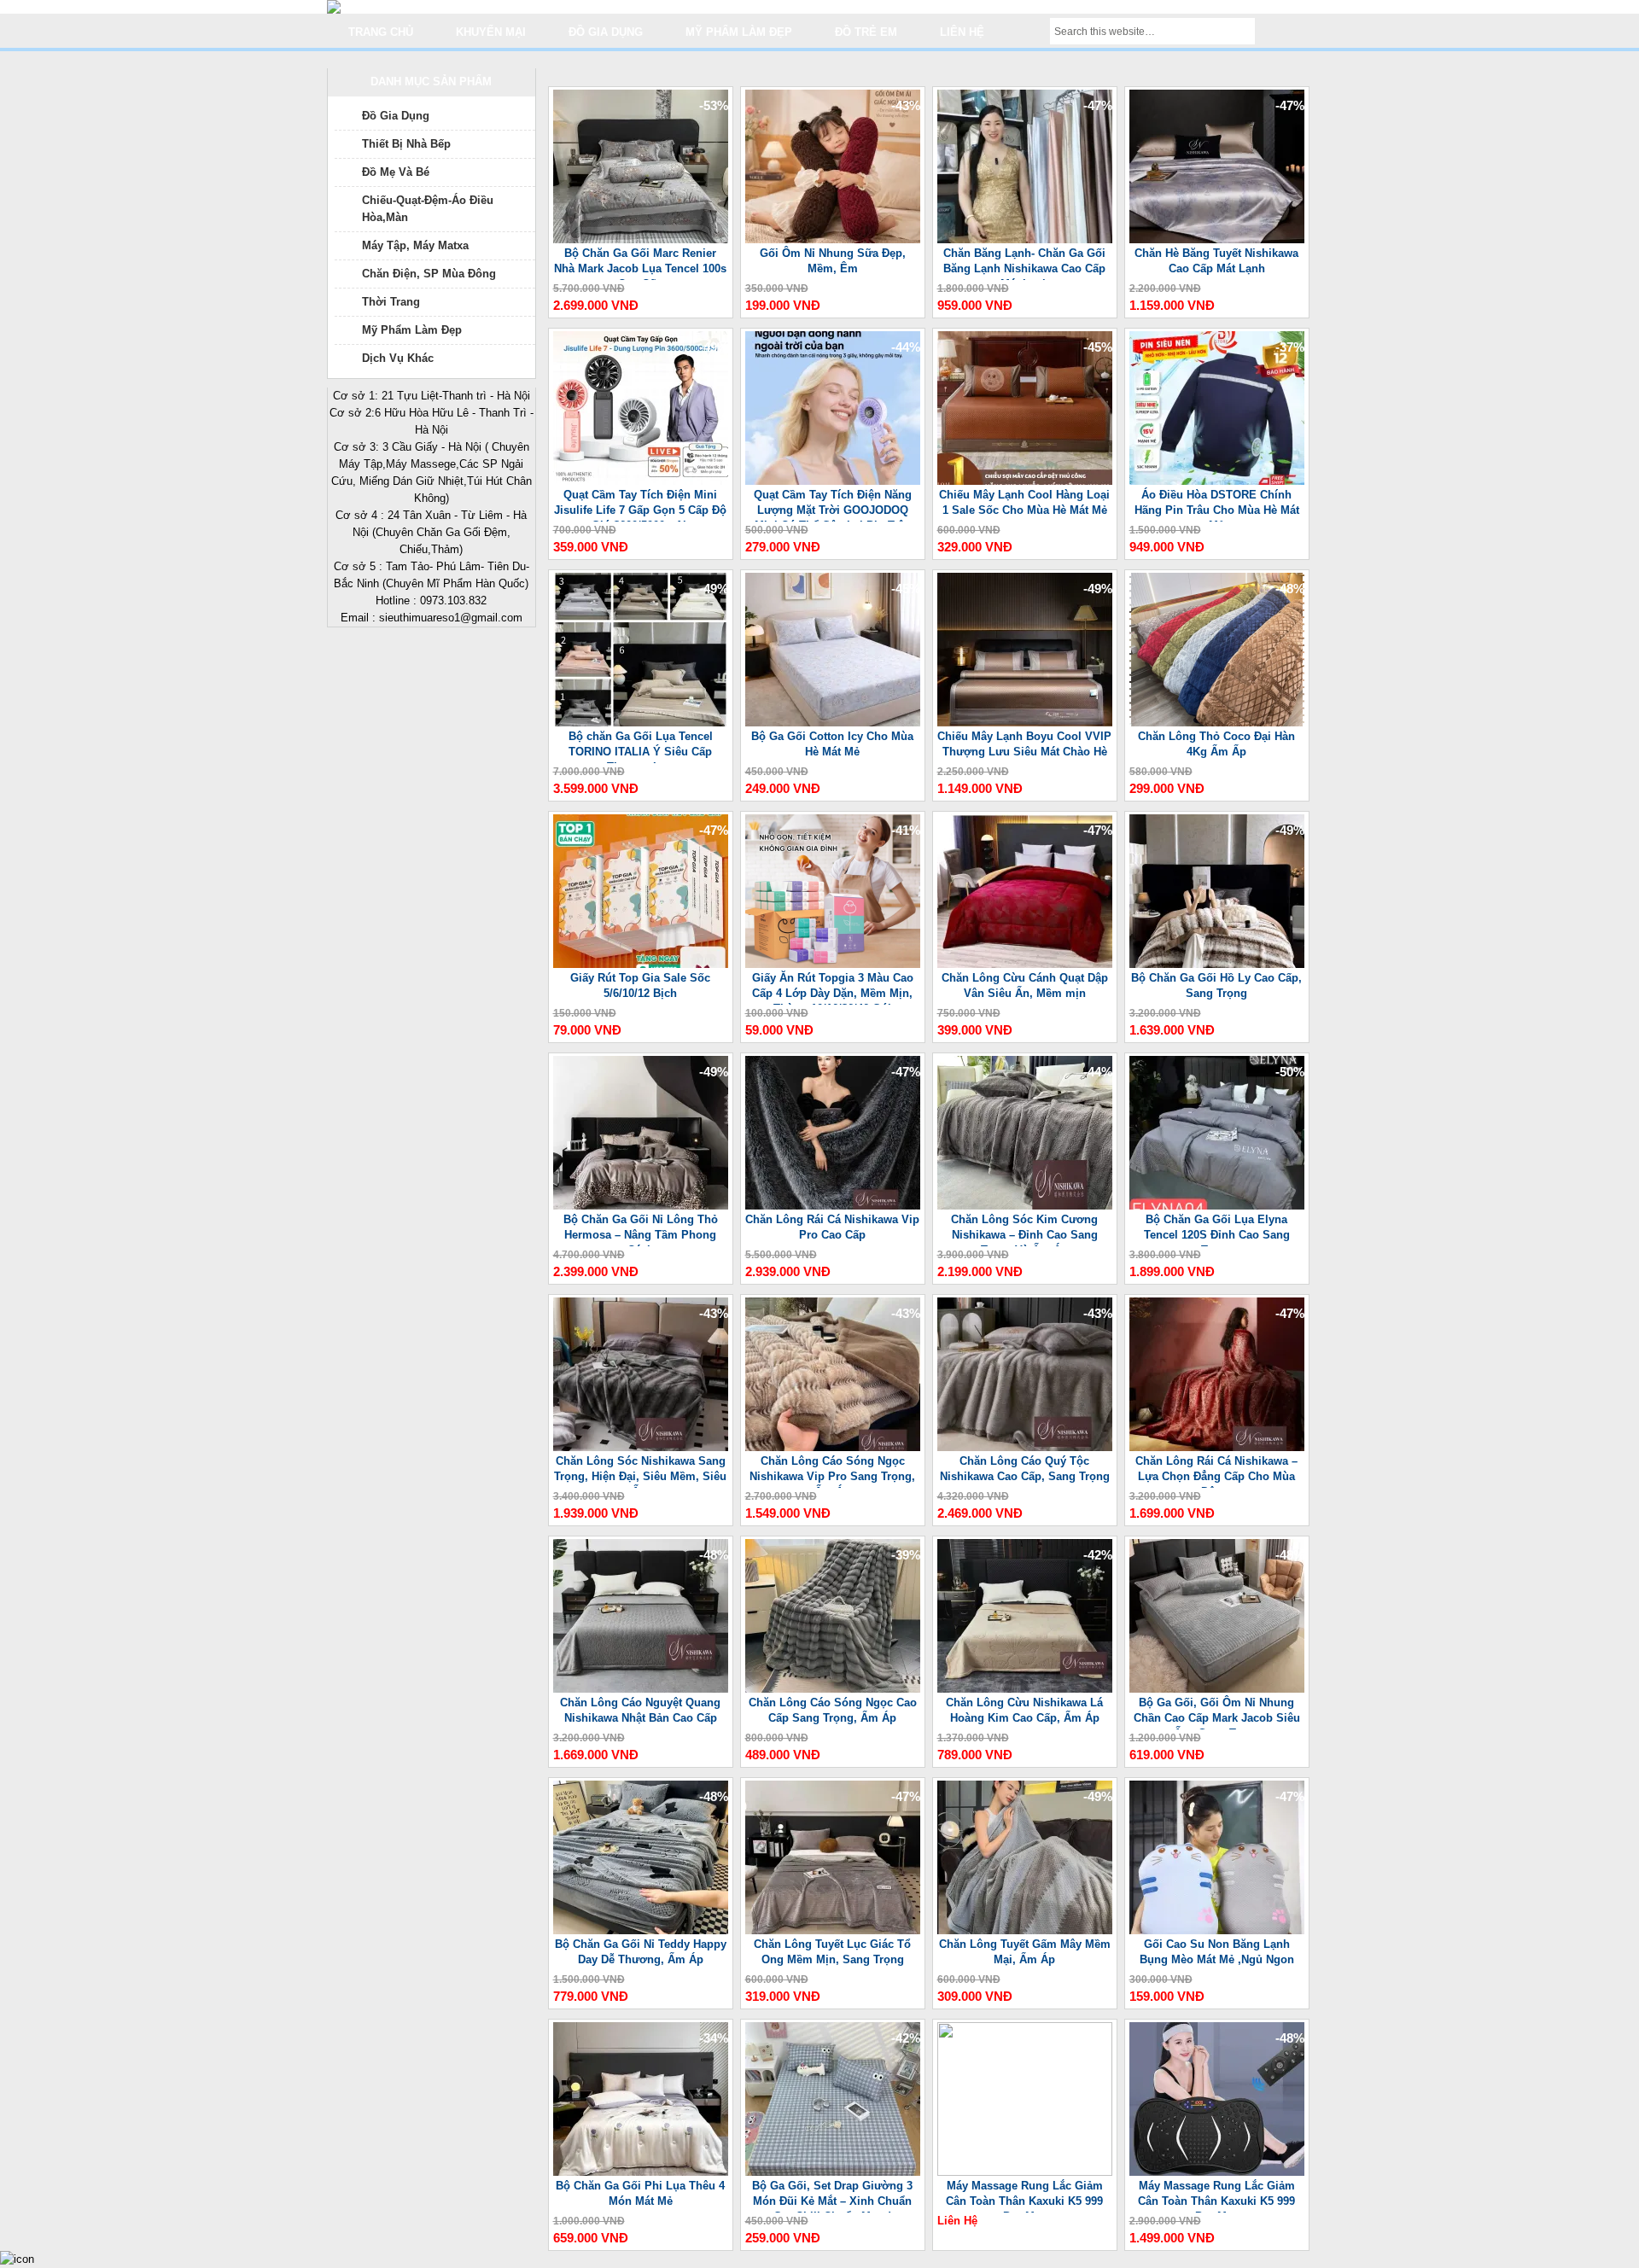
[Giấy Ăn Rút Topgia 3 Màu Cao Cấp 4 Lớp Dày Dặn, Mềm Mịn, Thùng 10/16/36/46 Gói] (833, 964)
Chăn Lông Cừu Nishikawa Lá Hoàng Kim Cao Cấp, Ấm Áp (1024, 1710)
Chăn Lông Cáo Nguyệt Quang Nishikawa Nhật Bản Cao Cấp (640, 1710)
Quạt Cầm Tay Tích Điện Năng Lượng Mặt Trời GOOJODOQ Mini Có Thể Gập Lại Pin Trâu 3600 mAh (833, 505)
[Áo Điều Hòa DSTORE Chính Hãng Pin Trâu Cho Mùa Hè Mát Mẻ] (1217, 481)
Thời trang (391, 302)
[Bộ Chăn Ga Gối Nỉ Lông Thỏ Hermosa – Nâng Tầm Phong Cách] (641, 1206)
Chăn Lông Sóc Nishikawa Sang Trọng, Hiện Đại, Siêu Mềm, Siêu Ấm (640, 1471)
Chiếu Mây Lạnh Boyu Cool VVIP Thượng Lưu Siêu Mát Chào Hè (1024, 744)
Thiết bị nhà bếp (406, 144)
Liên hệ (962, 32)
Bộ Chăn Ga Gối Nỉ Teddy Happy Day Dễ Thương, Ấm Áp (641, 1952)
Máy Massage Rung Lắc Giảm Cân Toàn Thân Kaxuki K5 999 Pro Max (1024, 2196)
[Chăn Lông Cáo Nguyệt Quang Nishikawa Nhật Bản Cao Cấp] (641, 1689)
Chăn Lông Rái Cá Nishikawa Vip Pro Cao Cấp (832, 1227)
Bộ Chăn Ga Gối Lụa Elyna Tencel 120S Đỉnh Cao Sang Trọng (1217, 1230)
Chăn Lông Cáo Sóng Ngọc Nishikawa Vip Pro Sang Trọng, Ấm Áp (832, 1471)
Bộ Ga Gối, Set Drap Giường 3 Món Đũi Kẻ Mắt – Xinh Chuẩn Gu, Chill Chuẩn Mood (832, 2196)
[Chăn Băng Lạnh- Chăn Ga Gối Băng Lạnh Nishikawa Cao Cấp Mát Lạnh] (1025, 239)
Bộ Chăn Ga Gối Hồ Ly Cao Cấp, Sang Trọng (1216, 985)
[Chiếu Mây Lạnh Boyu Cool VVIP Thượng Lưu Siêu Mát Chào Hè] (1025, 723)
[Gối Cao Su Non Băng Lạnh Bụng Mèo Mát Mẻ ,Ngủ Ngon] (1217, 1930)
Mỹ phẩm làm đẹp (739, 32)
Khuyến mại (491, 32)
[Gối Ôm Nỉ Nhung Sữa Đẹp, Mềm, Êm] (833, 239)
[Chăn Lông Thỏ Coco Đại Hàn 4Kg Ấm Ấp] (1217, 723)
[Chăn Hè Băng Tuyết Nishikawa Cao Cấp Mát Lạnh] (1217, 239)
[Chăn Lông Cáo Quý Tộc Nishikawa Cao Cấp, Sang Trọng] (1025, 1447)
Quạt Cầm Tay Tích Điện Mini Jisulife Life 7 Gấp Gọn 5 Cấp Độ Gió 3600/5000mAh (640, 505)
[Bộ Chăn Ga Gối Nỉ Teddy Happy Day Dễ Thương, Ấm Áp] (641, 1930)
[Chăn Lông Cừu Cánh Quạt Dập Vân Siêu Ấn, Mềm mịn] (1025, 964)
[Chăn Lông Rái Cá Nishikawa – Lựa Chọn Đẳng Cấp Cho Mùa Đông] (1217, 1447)
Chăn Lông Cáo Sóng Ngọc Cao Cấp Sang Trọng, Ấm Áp (833, 1710)
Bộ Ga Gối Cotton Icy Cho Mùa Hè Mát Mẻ (832, 744)
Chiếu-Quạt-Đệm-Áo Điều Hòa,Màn (428, 209)
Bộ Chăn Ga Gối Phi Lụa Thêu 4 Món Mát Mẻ (640, 2193)
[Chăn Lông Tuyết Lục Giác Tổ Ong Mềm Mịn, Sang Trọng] (833, 1930)
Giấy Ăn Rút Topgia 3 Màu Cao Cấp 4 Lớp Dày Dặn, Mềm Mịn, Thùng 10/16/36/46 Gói (833, 988)
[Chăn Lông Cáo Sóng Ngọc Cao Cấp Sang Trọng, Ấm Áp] (833, 1689)
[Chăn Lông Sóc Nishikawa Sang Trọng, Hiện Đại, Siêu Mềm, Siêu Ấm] (641, 1447)
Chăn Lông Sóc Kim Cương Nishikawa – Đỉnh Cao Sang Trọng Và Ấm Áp (1024, 1230)
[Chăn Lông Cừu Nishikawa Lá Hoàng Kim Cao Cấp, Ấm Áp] (1025, 1689)
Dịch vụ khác (398, 358)
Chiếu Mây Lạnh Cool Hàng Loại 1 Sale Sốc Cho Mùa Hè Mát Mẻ (1024, 502)
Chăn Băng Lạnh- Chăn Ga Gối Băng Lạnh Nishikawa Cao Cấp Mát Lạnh (1024, 263)
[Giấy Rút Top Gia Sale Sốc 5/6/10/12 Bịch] (641, 964)
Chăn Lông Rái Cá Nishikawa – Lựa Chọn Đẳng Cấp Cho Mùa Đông (1216, 1471)
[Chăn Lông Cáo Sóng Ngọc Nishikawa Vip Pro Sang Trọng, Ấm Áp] (833, 1447)
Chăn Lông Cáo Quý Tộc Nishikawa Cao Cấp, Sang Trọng (1025, 1469)
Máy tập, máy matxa (415, 245)
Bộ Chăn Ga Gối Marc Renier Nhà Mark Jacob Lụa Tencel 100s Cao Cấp (640, 263)
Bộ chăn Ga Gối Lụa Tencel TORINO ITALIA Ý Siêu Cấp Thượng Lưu (641, 746)
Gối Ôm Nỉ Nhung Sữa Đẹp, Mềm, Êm (833, 261)
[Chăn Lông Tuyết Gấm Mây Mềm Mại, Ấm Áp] (1025, 1930)
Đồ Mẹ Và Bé (396, 172)
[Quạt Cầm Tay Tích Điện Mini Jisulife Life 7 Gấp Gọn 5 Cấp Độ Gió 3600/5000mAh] (641, 481)
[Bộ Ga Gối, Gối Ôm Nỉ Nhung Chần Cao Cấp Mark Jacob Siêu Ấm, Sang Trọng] (1217, 1689)
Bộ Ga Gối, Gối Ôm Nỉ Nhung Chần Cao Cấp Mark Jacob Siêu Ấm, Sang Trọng (1217, 1713)
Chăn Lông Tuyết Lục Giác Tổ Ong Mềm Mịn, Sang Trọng (832, 1952)
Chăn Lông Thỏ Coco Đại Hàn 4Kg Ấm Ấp (1216, 744)
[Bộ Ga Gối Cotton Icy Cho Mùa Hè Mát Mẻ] (833, 723)
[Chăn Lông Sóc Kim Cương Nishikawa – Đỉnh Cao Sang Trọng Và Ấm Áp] (1025, 1206)
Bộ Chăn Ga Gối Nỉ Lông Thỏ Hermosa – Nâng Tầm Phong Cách (641, 1230)
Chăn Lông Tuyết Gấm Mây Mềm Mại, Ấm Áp (1025, 1952)
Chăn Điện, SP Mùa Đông (429, 274)
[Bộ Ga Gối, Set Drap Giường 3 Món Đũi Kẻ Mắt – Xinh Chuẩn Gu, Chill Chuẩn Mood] (833, 2172)
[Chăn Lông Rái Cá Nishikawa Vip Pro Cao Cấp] (833, 1206)
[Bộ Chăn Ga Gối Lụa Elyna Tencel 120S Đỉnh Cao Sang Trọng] (1217, 1206)
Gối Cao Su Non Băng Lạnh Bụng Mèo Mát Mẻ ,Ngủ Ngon (1217, 1952)
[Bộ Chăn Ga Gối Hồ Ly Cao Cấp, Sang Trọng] (1217, 964)
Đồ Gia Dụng (396, 116)
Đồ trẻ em (866, 32)
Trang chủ (381, 32)
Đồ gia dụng (606, 32)
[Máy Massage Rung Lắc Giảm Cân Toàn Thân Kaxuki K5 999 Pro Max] (1025, 2172)
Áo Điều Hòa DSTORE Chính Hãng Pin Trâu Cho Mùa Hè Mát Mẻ (1217, 505)
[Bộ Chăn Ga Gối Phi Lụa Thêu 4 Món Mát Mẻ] (641, 2172)
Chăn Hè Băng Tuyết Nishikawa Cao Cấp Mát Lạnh (1216, 261)
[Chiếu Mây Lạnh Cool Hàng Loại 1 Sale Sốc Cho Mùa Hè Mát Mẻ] (1025, 481)
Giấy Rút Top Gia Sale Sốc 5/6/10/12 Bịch (640, 985)
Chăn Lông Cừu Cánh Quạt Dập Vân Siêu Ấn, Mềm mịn (1025, 985)
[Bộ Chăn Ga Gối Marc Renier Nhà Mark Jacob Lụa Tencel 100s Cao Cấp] (641, 239)
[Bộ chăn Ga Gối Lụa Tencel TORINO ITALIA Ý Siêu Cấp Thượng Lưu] (641, 723)
